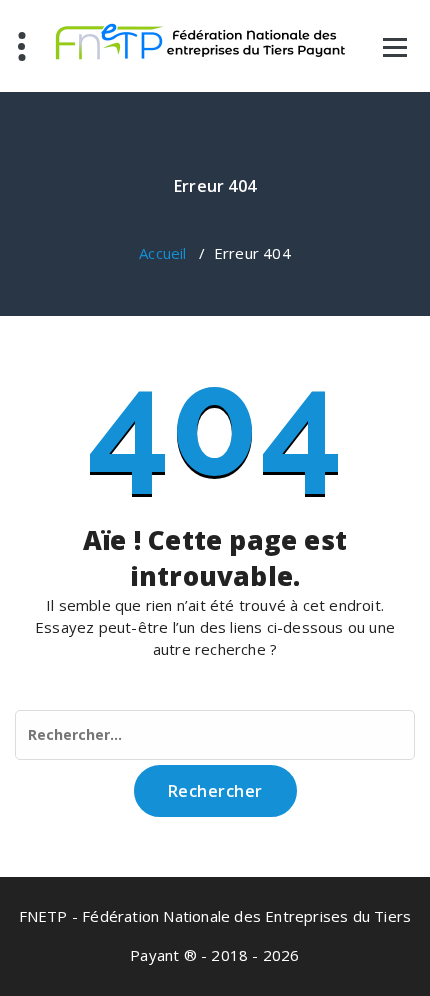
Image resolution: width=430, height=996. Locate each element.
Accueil (162, 253)
